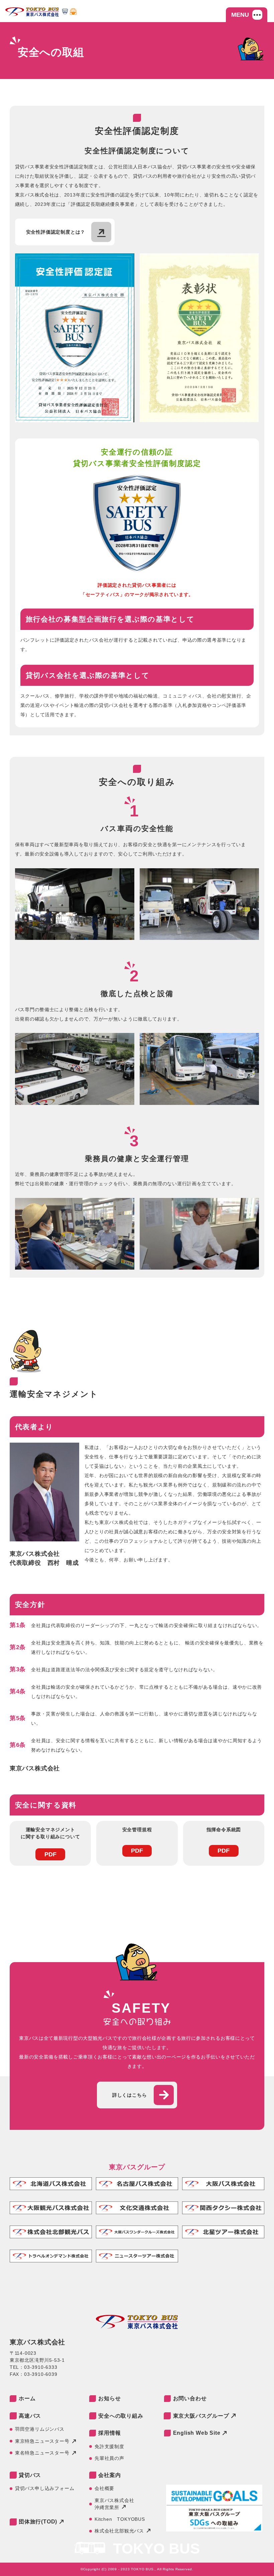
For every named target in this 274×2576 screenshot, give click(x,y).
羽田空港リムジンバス (40, 2429)
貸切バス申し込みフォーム (45, 2488)
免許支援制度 (109, 2446)
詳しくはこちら (130, 2095)
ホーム (27, 2398)
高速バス (30, 2416)
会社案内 (109, 2475)
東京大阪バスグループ (201, 2416)
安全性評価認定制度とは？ (56, 232)
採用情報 (109, 2433)
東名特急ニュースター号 (42, 2453)
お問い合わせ (190, 2398)
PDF (50, 1854)
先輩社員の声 (109, 2458)
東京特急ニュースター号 (42, 2441)
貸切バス (30, 2475)
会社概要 (104, 2488)
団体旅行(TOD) (38, 2522)
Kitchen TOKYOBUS (120, 2519)
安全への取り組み (121, 2416)
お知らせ (109, 2398)
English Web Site (197, 2433)
